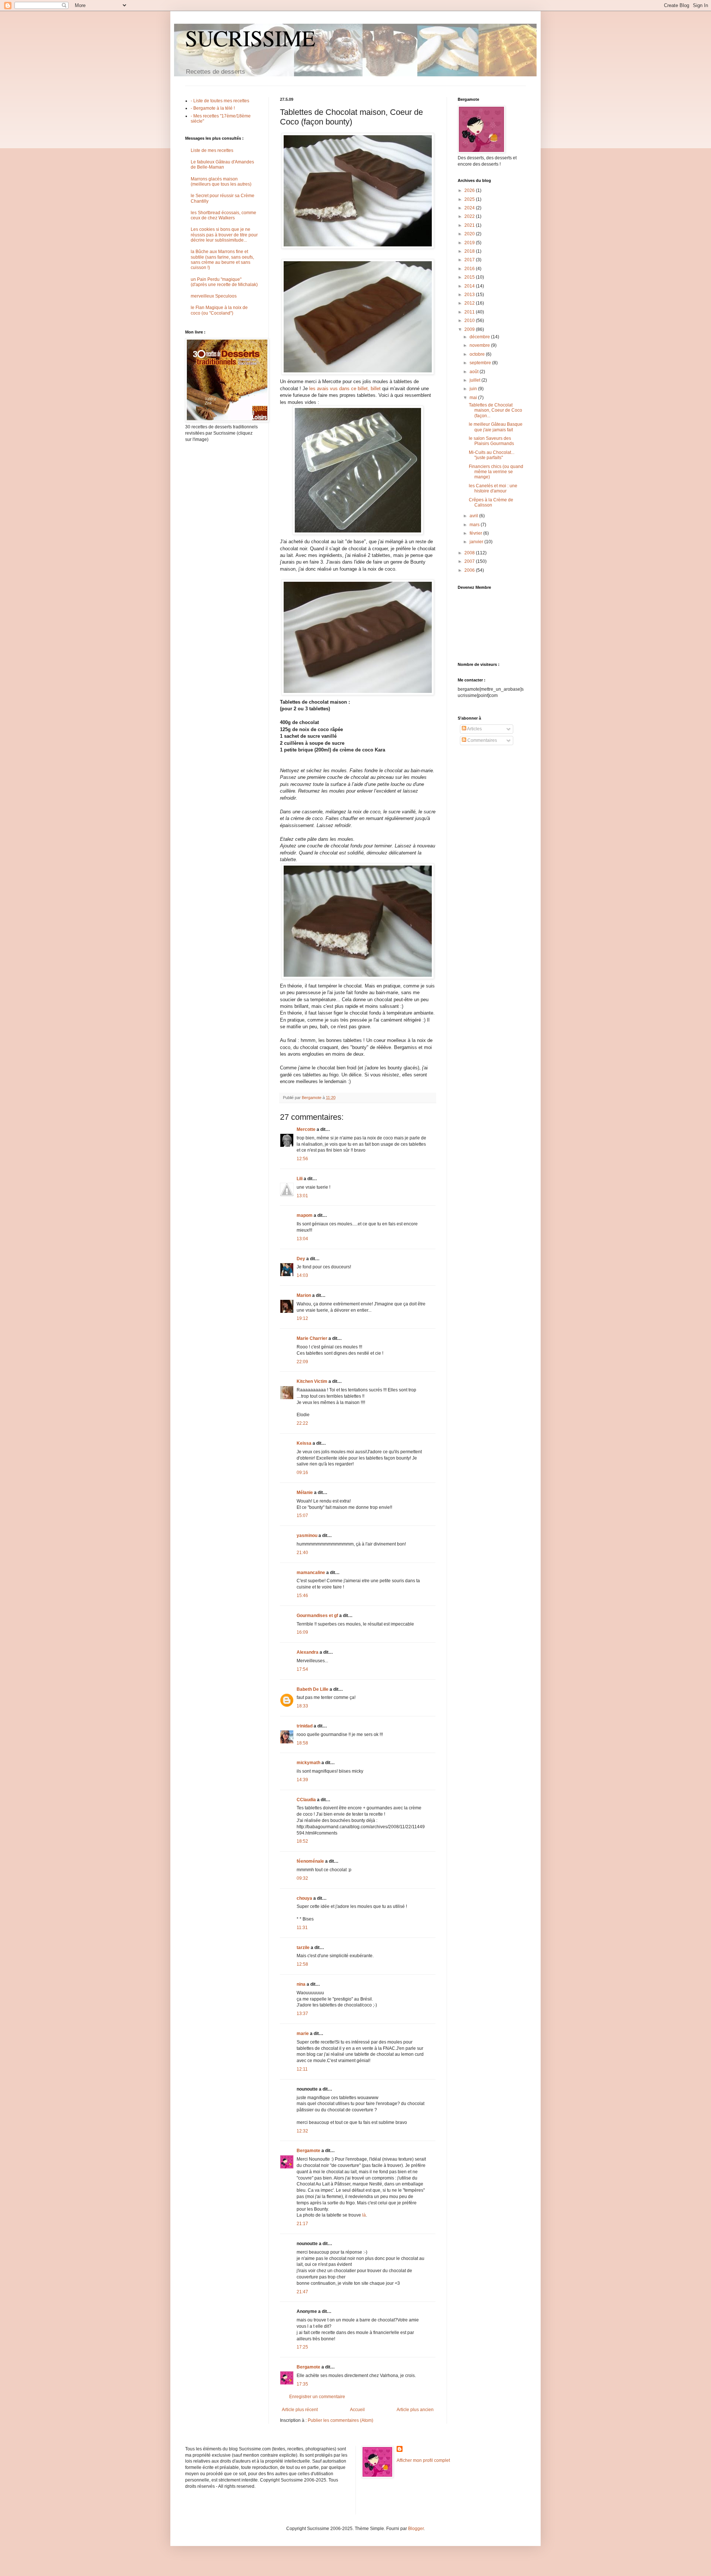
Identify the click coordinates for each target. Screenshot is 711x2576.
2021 (470, 225)
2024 (470, 208)
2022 (470, 216)
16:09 (302, 1632)
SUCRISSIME (250, 38)
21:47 (302, 2292)
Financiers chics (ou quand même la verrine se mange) (496, 472)
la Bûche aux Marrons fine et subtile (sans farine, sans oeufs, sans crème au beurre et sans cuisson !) (222, 260)
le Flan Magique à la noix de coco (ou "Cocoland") (219, 310)
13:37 (302, 2014)
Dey (301, 1259)
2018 (470, 251)
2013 (470, 295)
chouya (304, 1898)
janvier (477, 542)
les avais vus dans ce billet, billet (345, 389)
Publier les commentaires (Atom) (341, 2420)
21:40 (302, 1553)
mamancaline (311, 1573)
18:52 (302, 1841)
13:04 (302, 1239)
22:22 (302, 1423)
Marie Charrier (312, 1338)
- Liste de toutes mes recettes (220, 101)
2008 (470, 553)
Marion (304, 1295)
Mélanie (305, 1493)
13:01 (302, 1196)
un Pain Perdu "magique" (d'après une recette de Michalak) (224, 282)
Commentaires (482, 740)
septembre (481, 363)
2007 (470, 561)
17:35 (302, 2384)
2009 (470, 329)
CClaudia (306, 1800)
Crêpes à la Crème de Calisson (491, 502)
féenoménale (310, 1861)
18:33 (302, 1706)
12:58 (302, 1964)
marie (303, 2034)
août (475, 372)
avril (474, 516)
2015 (470, 277)
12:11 (302, 2069)
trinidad (305, 1726)
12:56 (302, 1159)
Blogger (416, 2529)
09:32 (302, 1878)
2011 (470, 312)
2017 (470, 260)
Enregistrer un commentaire (317, 2397)
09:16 (302, 1473)
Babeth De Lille (313, 1689)
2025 (470, 199)
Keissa (304, 1443)
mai (474, 398)
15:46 (302, 1596)
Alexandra (308, 1652)
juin (474, 389)
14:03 (302, 1275)
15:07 (302, 1516)
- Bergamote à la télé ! (213, 108)
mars (475, 525)
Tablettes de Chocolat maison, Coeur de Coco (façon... (495, 410)
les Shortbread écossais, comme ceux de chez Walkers (223, 215)
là (364, 2215)
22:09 (302, 1362)
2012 (470, 303)
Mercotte (306, 1129)
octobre (478, 354)
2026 (470, 190)
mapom (305, 1215)
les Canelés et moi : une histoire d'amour (493, 488)
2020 (470, 234)
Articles (474, 729)
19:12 (302, 1318)
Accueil (357, 2410)
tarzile (303, 1948)
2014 (470, 286)
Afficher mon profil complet (423, 2460)
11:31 (302, 1928)
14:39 (302, 1780)
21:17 (302, 2224)
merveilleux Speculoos (214, 296)
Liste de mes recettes (212, 150)
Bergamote (308, 2151)
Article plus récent (300, 2410)
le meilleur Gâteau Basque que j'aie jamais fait (496, 427)
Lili (300, 1179)
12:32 (302, 2131)
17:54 (302, 1669)
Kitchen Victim (312, 1381)
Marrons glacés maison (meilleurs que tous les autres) (221, 182)
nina (301, 1984)
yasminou (307, 1536)
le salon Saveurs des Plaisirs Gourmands (491, 441)
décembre (480, 337)
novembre (480, 345)
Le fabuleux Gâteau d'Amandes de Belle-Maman (222, 165)
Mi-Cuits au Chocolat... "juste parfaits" (492, 455)
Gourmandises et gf (317, 1616)
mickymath (308, 1763)
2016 (470, 269)
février (476, 533)
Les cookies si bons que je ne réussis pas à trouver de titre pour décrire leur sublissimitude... (224, 235)
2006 (470, 570)
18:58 (302, 1743)
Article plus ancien (415, 2410)
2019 (470, 243)
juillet (475, 380)
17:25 (302, 2347)
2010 (470, 321)
